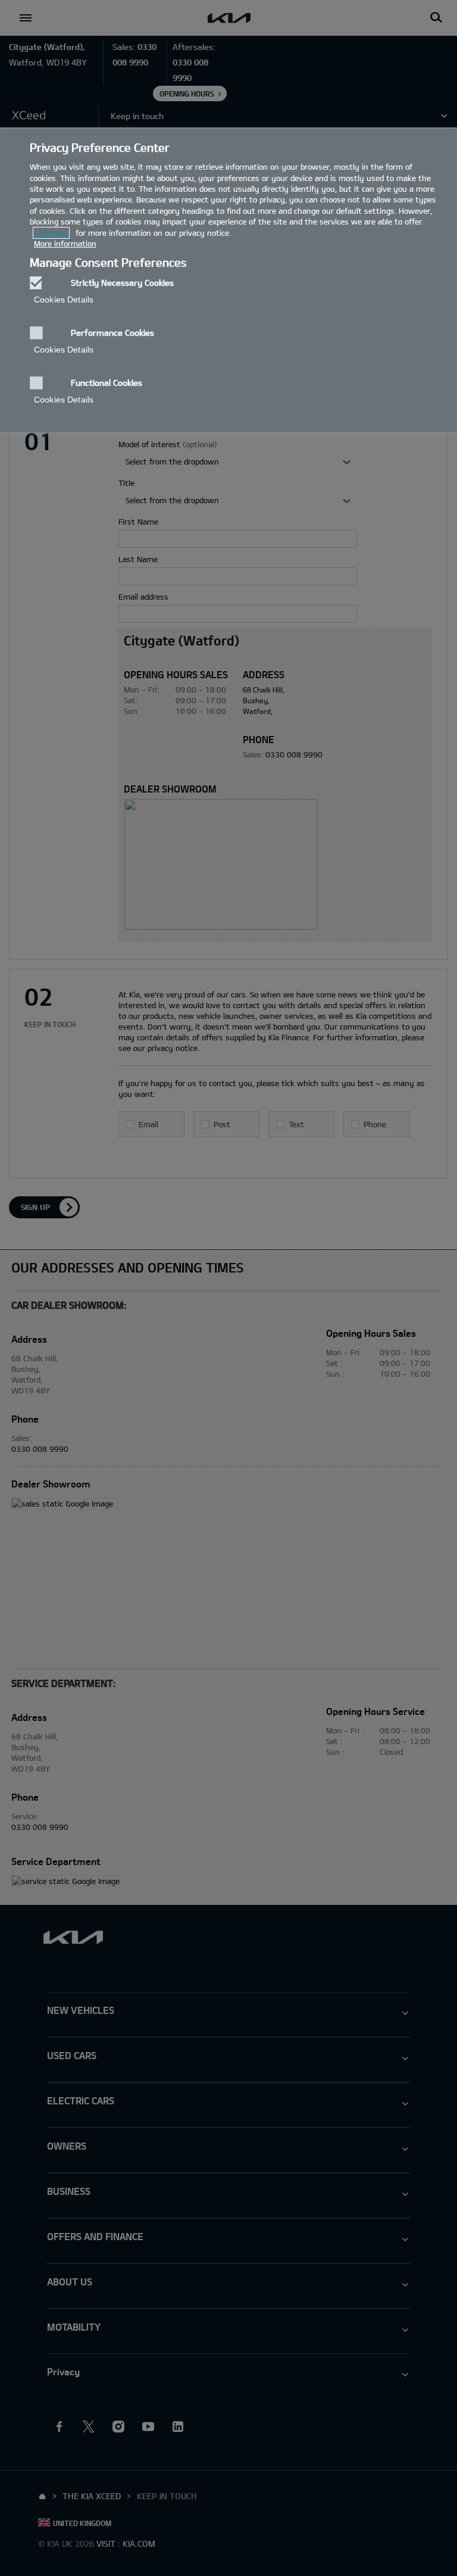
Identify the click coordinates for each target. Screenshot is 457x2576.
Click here (51, 233)
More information (65, 244)
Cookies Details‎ (64, 300)
